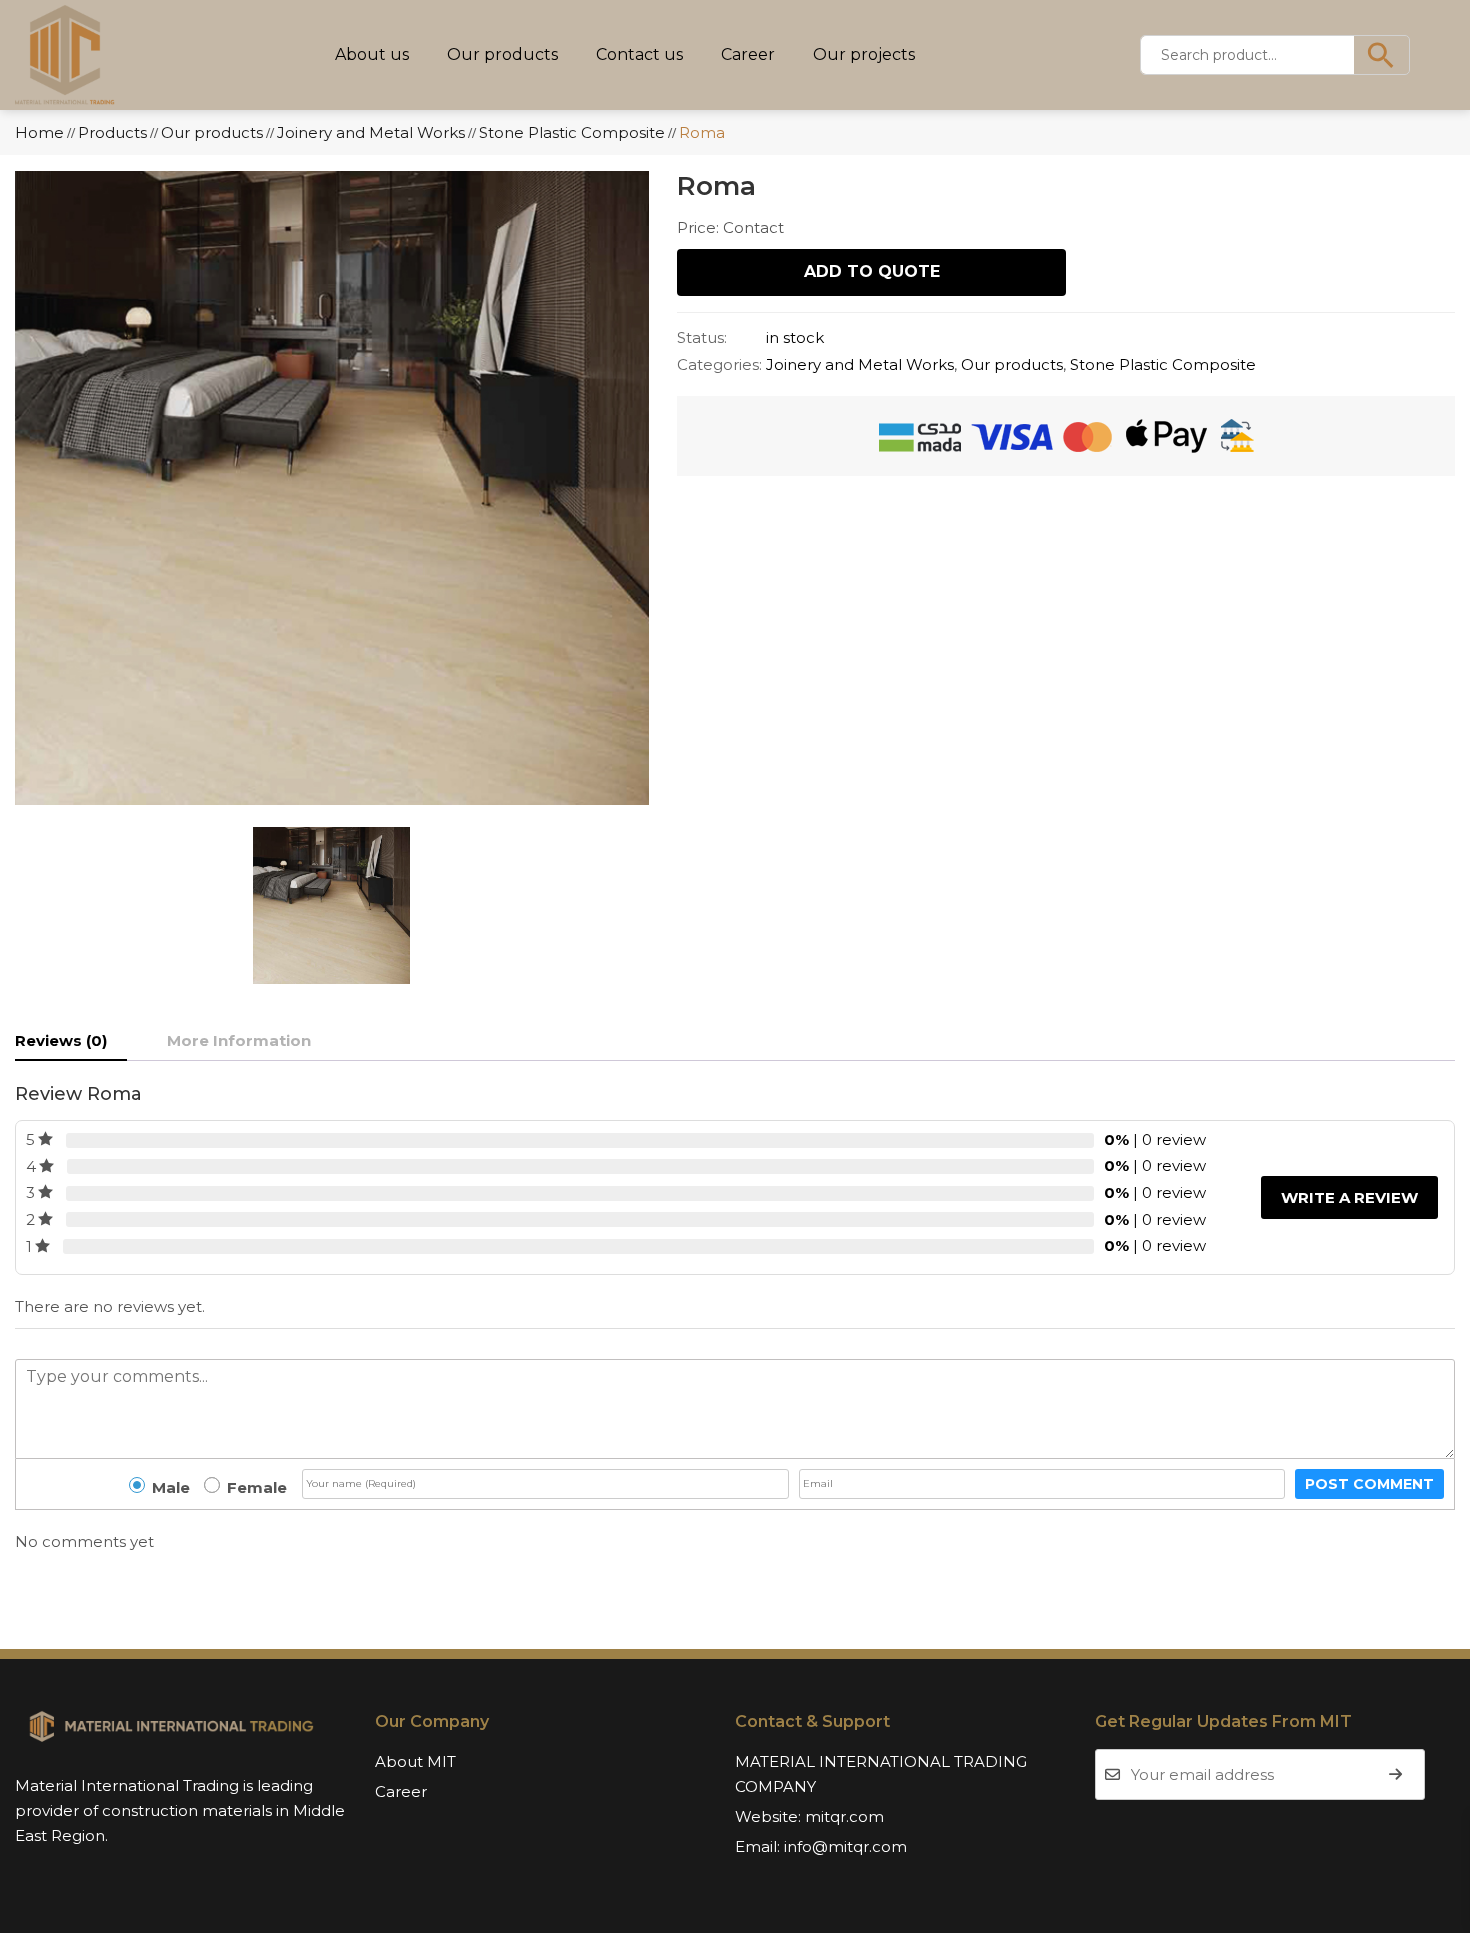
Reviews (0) (61, 1040)
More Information (239, 1040)
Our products (502, 54)
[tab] (71, 1041)
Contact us (639, 54)
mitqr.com (844, 1816)
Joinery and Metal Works (860, 364)
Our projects (864, 54)
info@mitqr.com (845, 1846)
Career (748, 54)
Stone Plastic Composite (1163, 364)
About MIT (415, 1761)
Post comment (1369, 1484)
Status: (702, 337)
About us (372, 54)
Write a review (1349, 1197)
